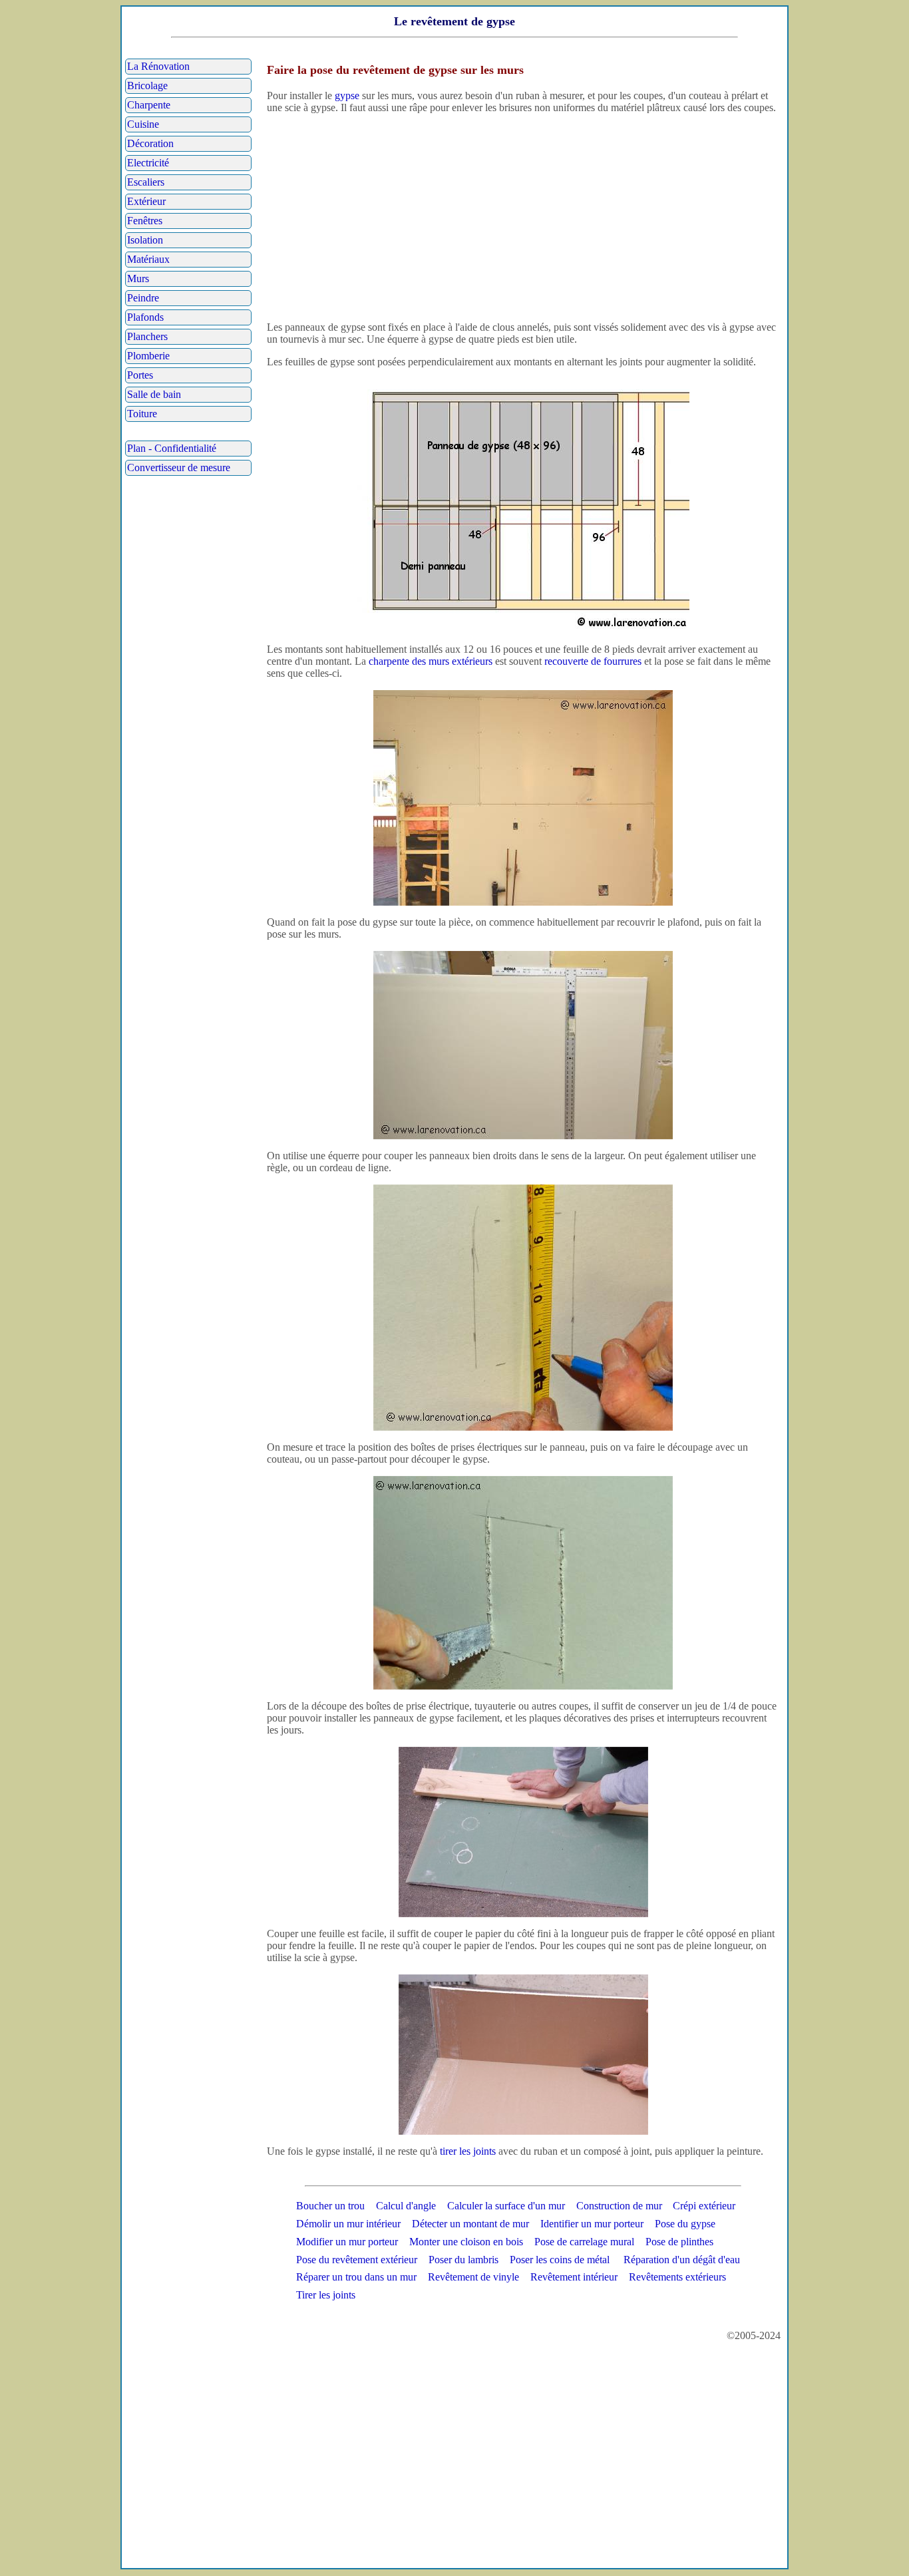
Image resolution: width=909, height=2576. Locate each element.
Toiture (142, 414)
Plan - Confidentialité (172, 448)
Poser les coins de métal (560, 2260)
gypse (347, 95)
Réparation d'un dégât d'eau (682, 2260)
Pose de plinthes (679, 2242)
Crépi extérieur (704, 2206)
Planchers (147, 336)
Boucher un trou (330, 2206)
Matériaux (148, 259)
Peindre (143, 298)
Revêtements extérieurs (677, 2277)
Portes (140, 375)
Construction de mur (619, 2206)
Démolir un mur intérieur (348, 2224)
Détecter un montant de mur (470, 2224)
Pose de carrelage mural (584, 2242)
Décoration (150, 143)
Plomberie (148, 356)
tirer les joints (468, 2151)
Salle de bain (154, 394)
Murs (138, 278)
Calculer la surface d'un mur (506, 2206)
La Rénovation (158, 66)
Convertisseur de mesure (179, 467)
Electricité (148, 163)
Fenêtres (145, 221)
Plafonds (145, 317)
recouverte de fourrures (593, 661)
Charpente (149, 105)
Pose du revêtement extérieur (357, 2260)
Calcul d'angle (406, 2206)
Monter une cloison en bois (466, 2242)
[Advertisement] (523, 218)
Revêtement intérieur (574, 2277)
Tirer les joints (326, 2295)
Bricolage (147, 86)
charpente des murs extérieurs (431, 661)
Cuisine (143, 124)
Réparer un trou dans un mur (356, 2277)
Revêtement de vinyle (473, 2277)
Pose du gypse (685, 2224)
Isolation (145, 240)
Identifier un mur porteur (592, 2224)
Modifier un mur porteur (347, 2242)
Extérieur (146, 201)
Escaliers (146, 182)
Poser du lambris (463, 2260)
